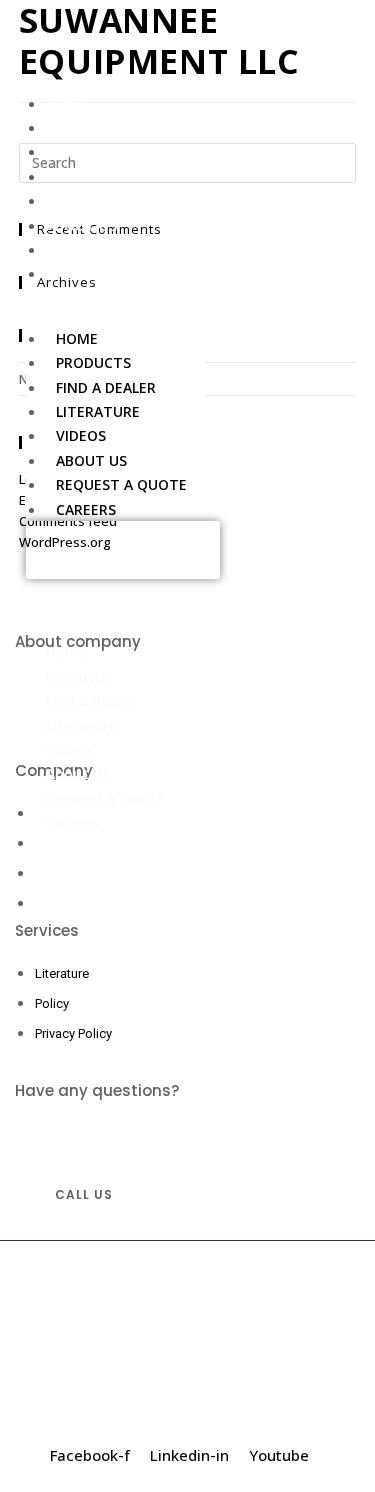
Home (67, 103)
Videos (71, 200)
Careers (76, 273)
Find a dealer (96, 151)
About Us (81, 225)
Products (83, 127)
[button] (123, 550)
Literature (88, 176)
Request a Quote (111, 249)
